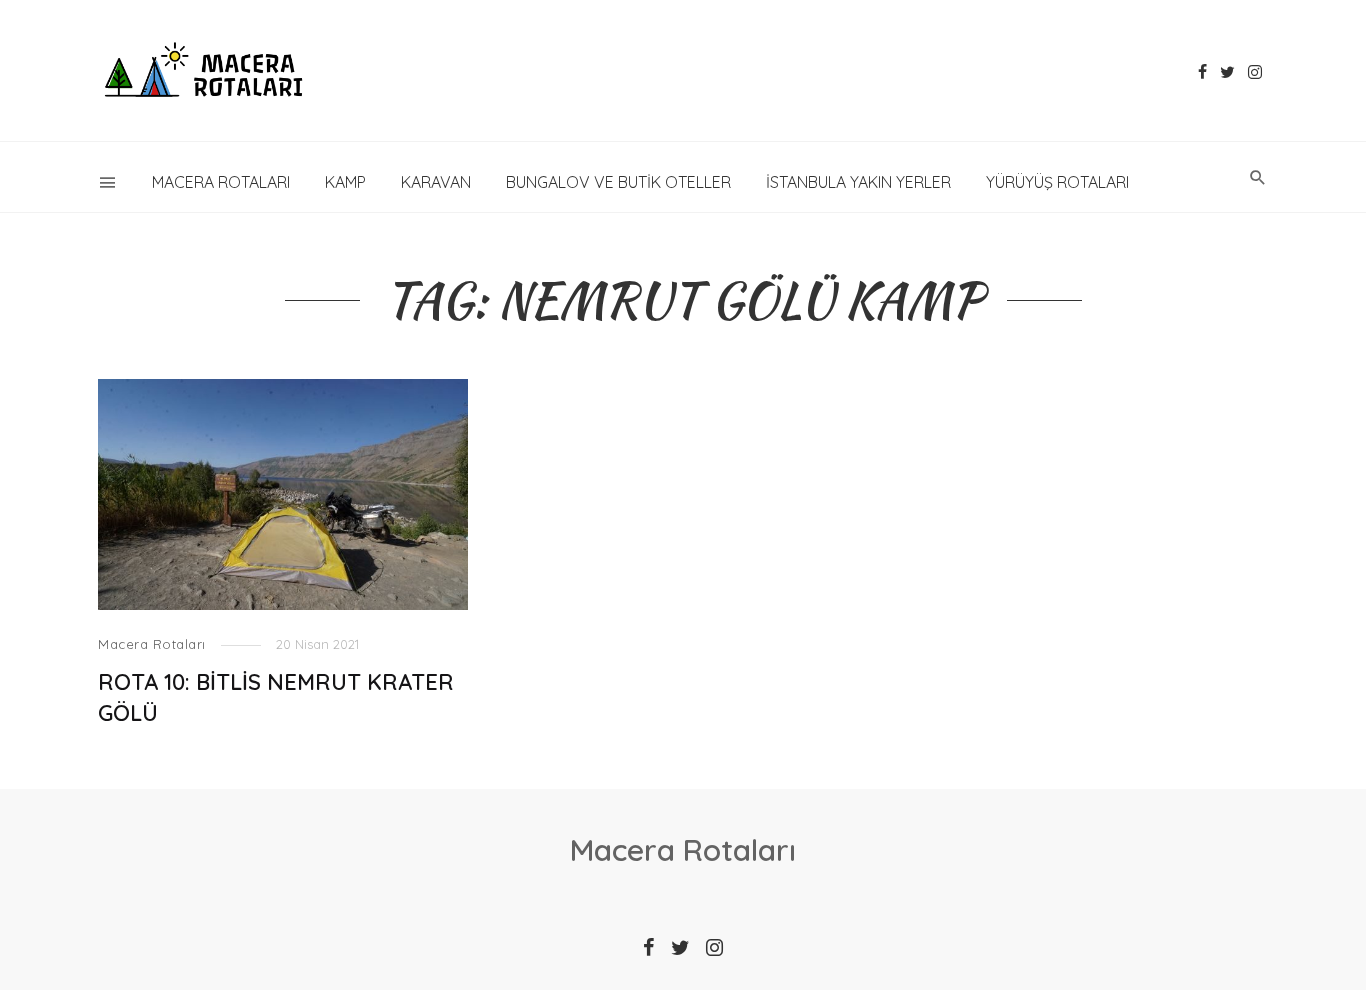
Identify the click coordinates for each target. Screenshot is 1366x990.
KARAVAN (436, 182)
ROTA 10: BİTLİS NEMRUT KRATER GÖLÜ (276, 697)
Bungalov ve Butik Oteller (618, 182)
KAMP (345, 182)
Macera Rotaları (221, 182)
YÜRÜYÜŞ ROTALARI (1057, 182)
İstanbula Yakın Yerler (858, 182)
